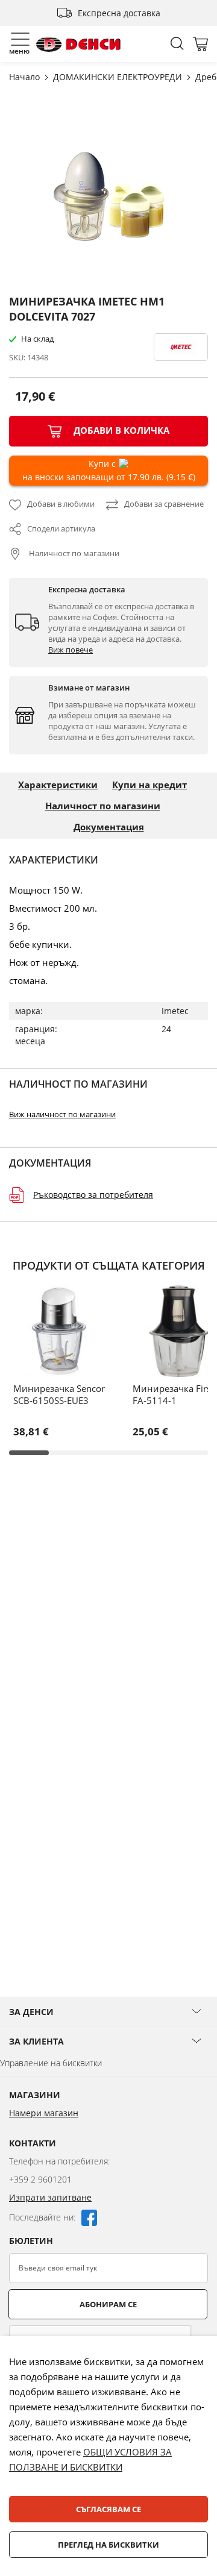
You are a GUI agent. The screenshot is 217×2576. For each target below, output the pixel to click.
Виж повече (71, 650)
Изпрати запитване (50, 2197)
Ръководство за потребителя (93, 1195)
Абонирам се (108, 2304)
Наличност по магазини (73, 553)
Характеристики (58, 785)
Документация (109, 827)
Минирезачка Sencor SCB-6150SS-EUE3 (59, 1394)
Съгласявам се (108, 2509)
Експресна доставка (119, 13)
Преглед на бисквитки (108, 2545)
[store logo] (78, 44)
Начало (26, 77)
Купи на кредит (149, 785)
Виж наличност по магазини (62, 1114)
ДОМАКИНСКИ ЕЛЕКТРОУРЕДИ (119, 77)
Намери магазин (44, 2113)
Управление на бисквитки (51, 2063)
